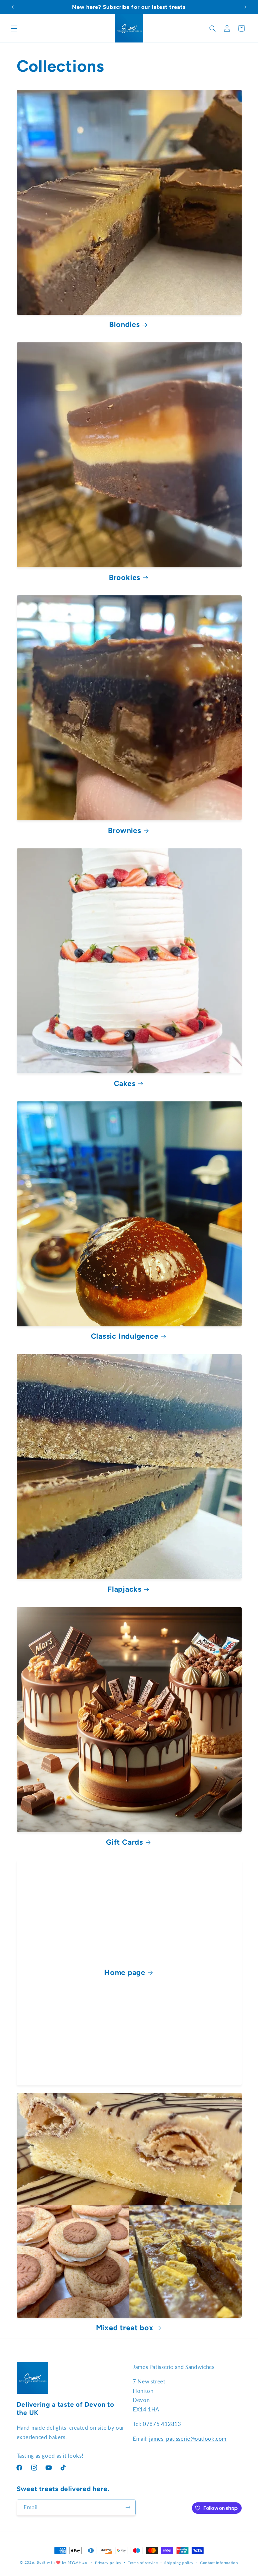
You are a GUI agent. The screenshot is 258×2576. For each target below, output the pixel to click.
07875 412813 (162, 2424)
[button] (14, 28)
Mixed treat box (125, 2328)
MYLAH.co (78, 2562)
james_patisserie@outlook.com (188, 2439)
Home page (125, 1972)
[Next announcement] (245, 7)
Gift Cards (125, 1842)
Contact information (219, 2563)
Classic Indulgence (125, 1336)
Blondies (124, 324)
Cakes (125, 1083)
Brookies (125, 577)
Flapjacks (125, 1589)
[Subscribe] (128, 2507)
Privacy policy (108, 2563)
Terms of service (143, 2563)
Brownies (124, 830)
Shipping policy (179, 2563)
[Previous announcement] (13, 7)
